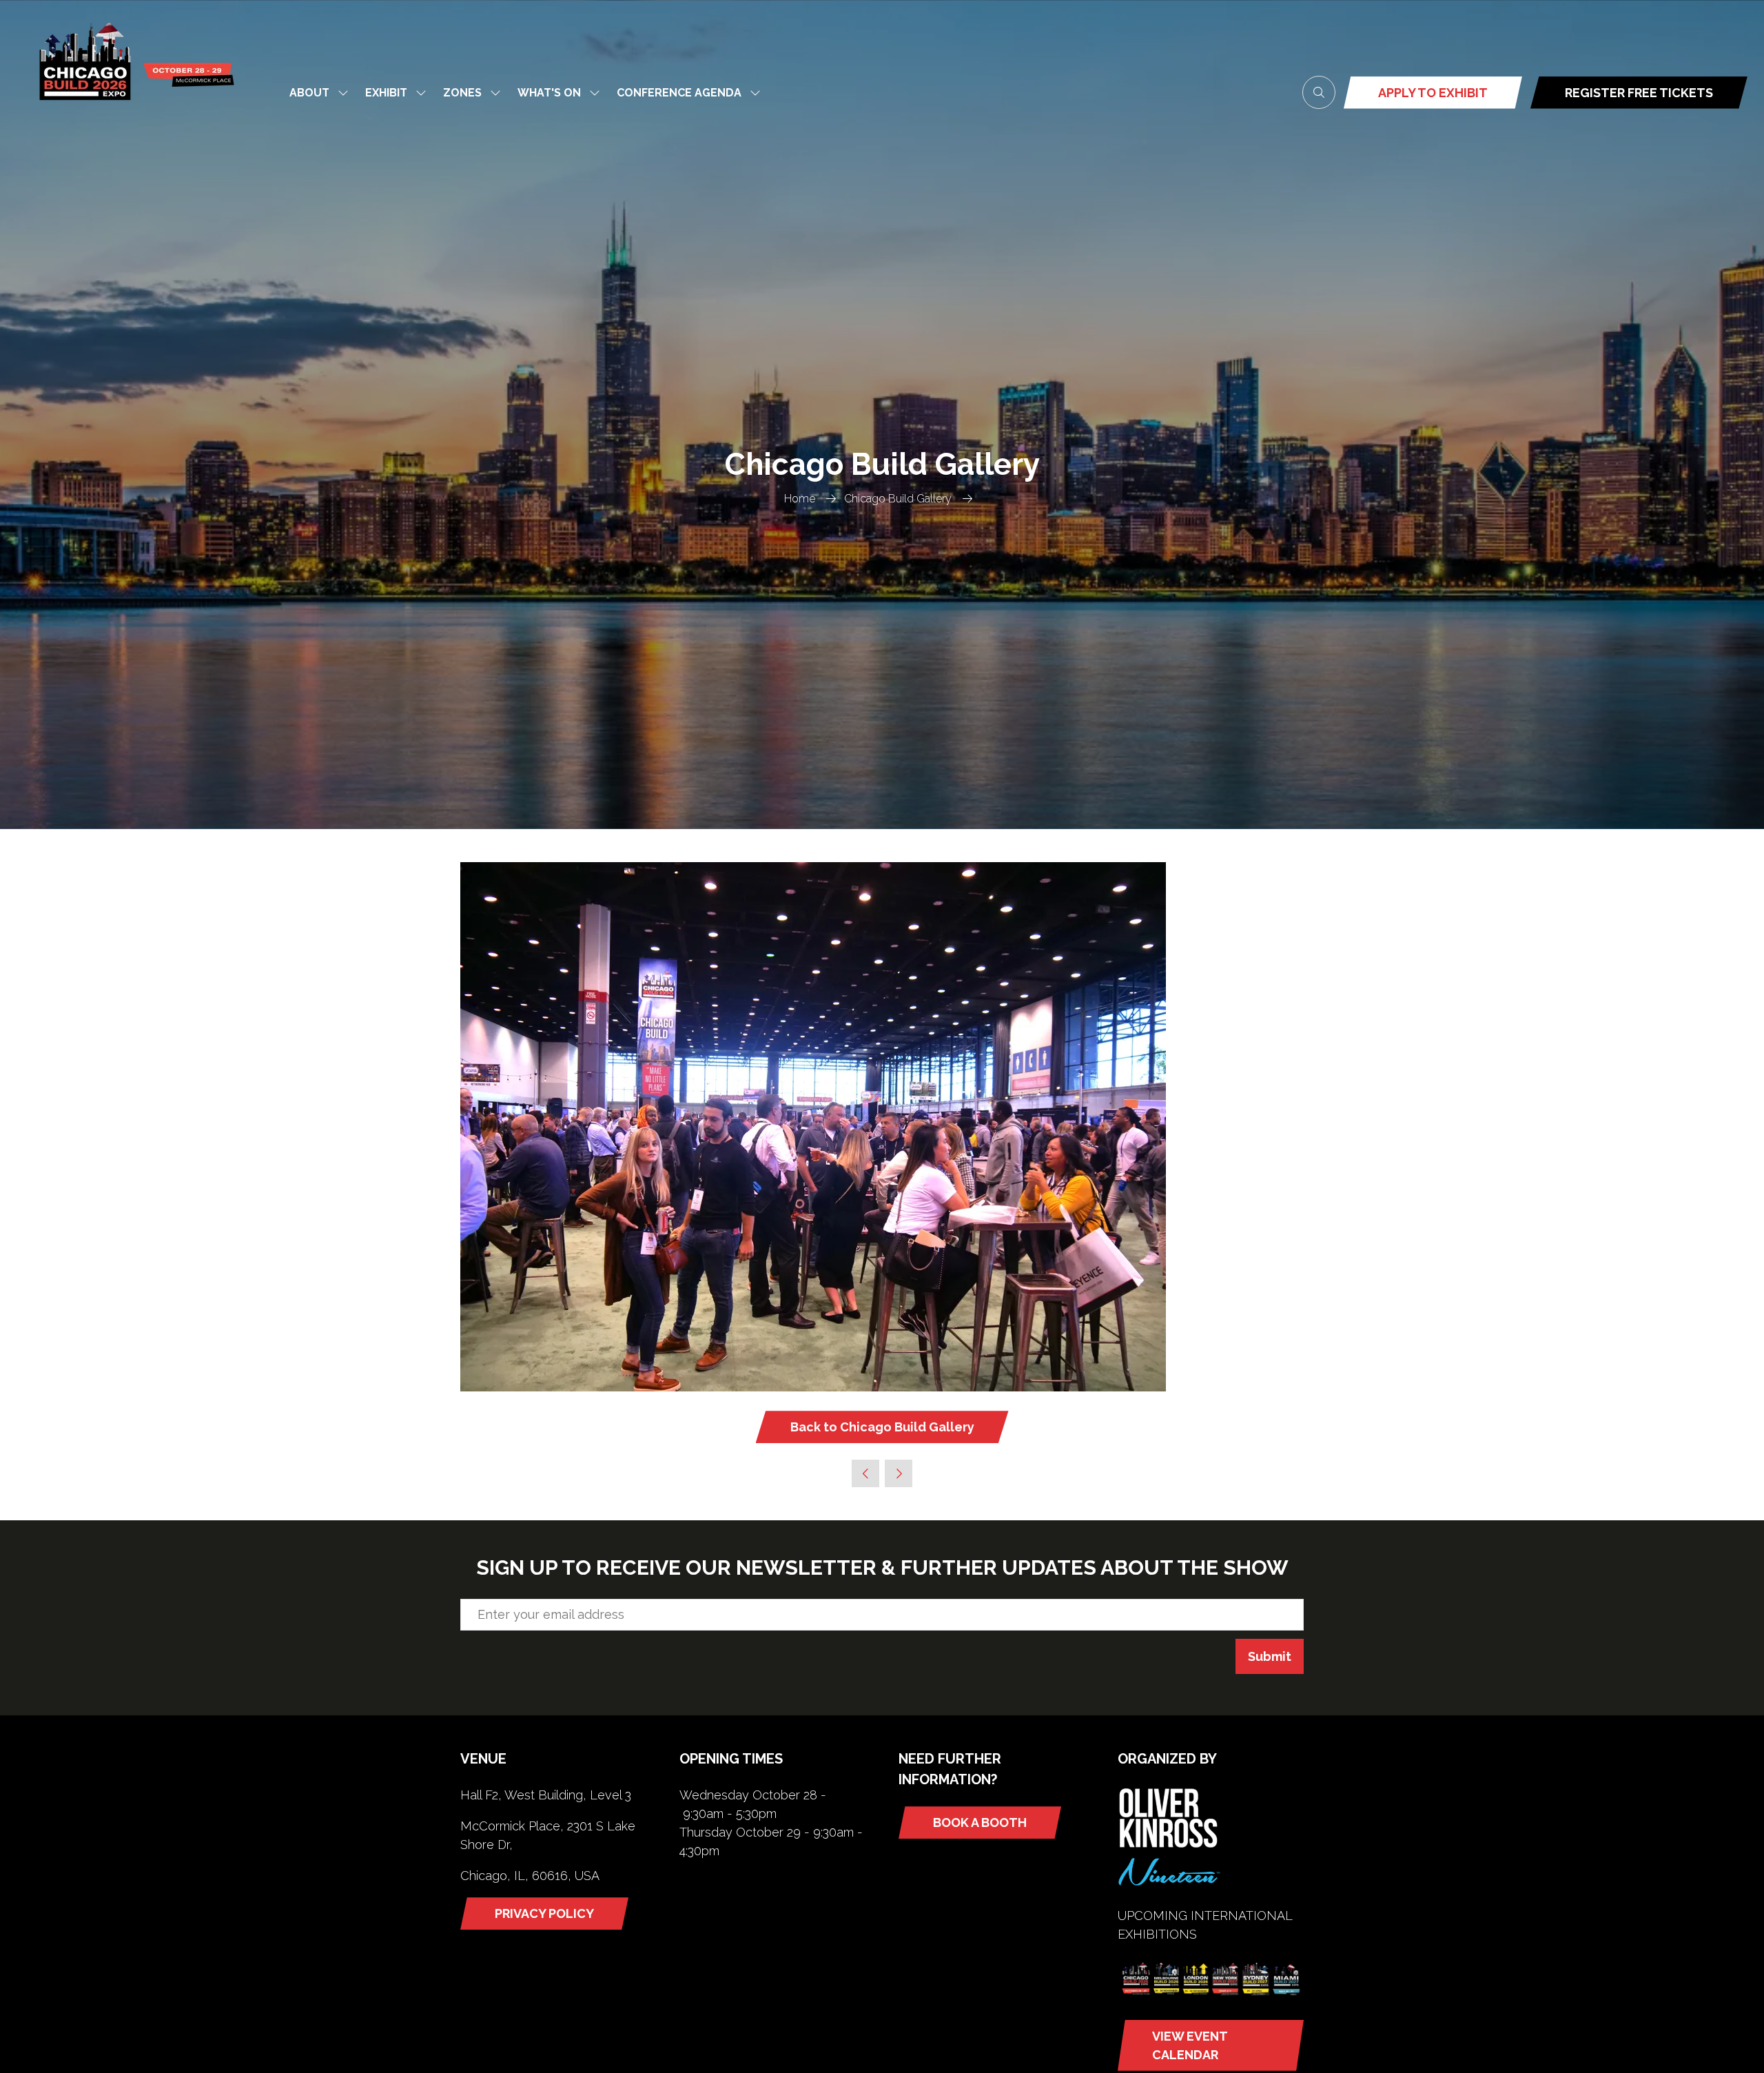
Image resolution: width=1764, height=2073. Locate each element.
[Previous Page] (865, 1473)
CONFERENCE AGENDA (679, 93)
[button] (1319, 92)
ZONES (462, 93)
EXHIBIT (386, 93)
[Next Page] (899, 1473)
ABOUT (309, 93)
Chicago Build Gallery (898, 499)
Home (800, 499)
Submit (1270, 1656)
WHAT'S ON (549, 93)
